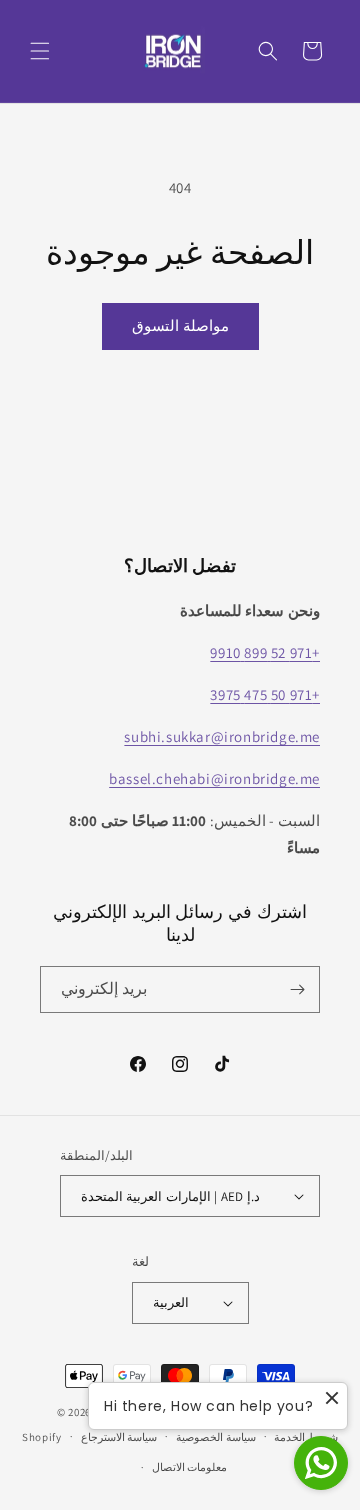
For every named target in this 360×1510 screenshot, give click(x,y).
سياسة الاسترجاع (119, 1437)
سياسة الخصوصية (216, 1437)
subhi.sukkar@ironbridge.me (222, 736)
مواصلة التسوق (180, 325)
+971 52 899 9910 (265, 652)
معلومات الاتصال (190, 1467)
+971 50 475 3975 (265, 694)
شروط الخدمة (306, 1437)
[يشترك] (297, 989)
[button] (40, 51)
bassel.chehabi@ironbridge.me (214, 778)
